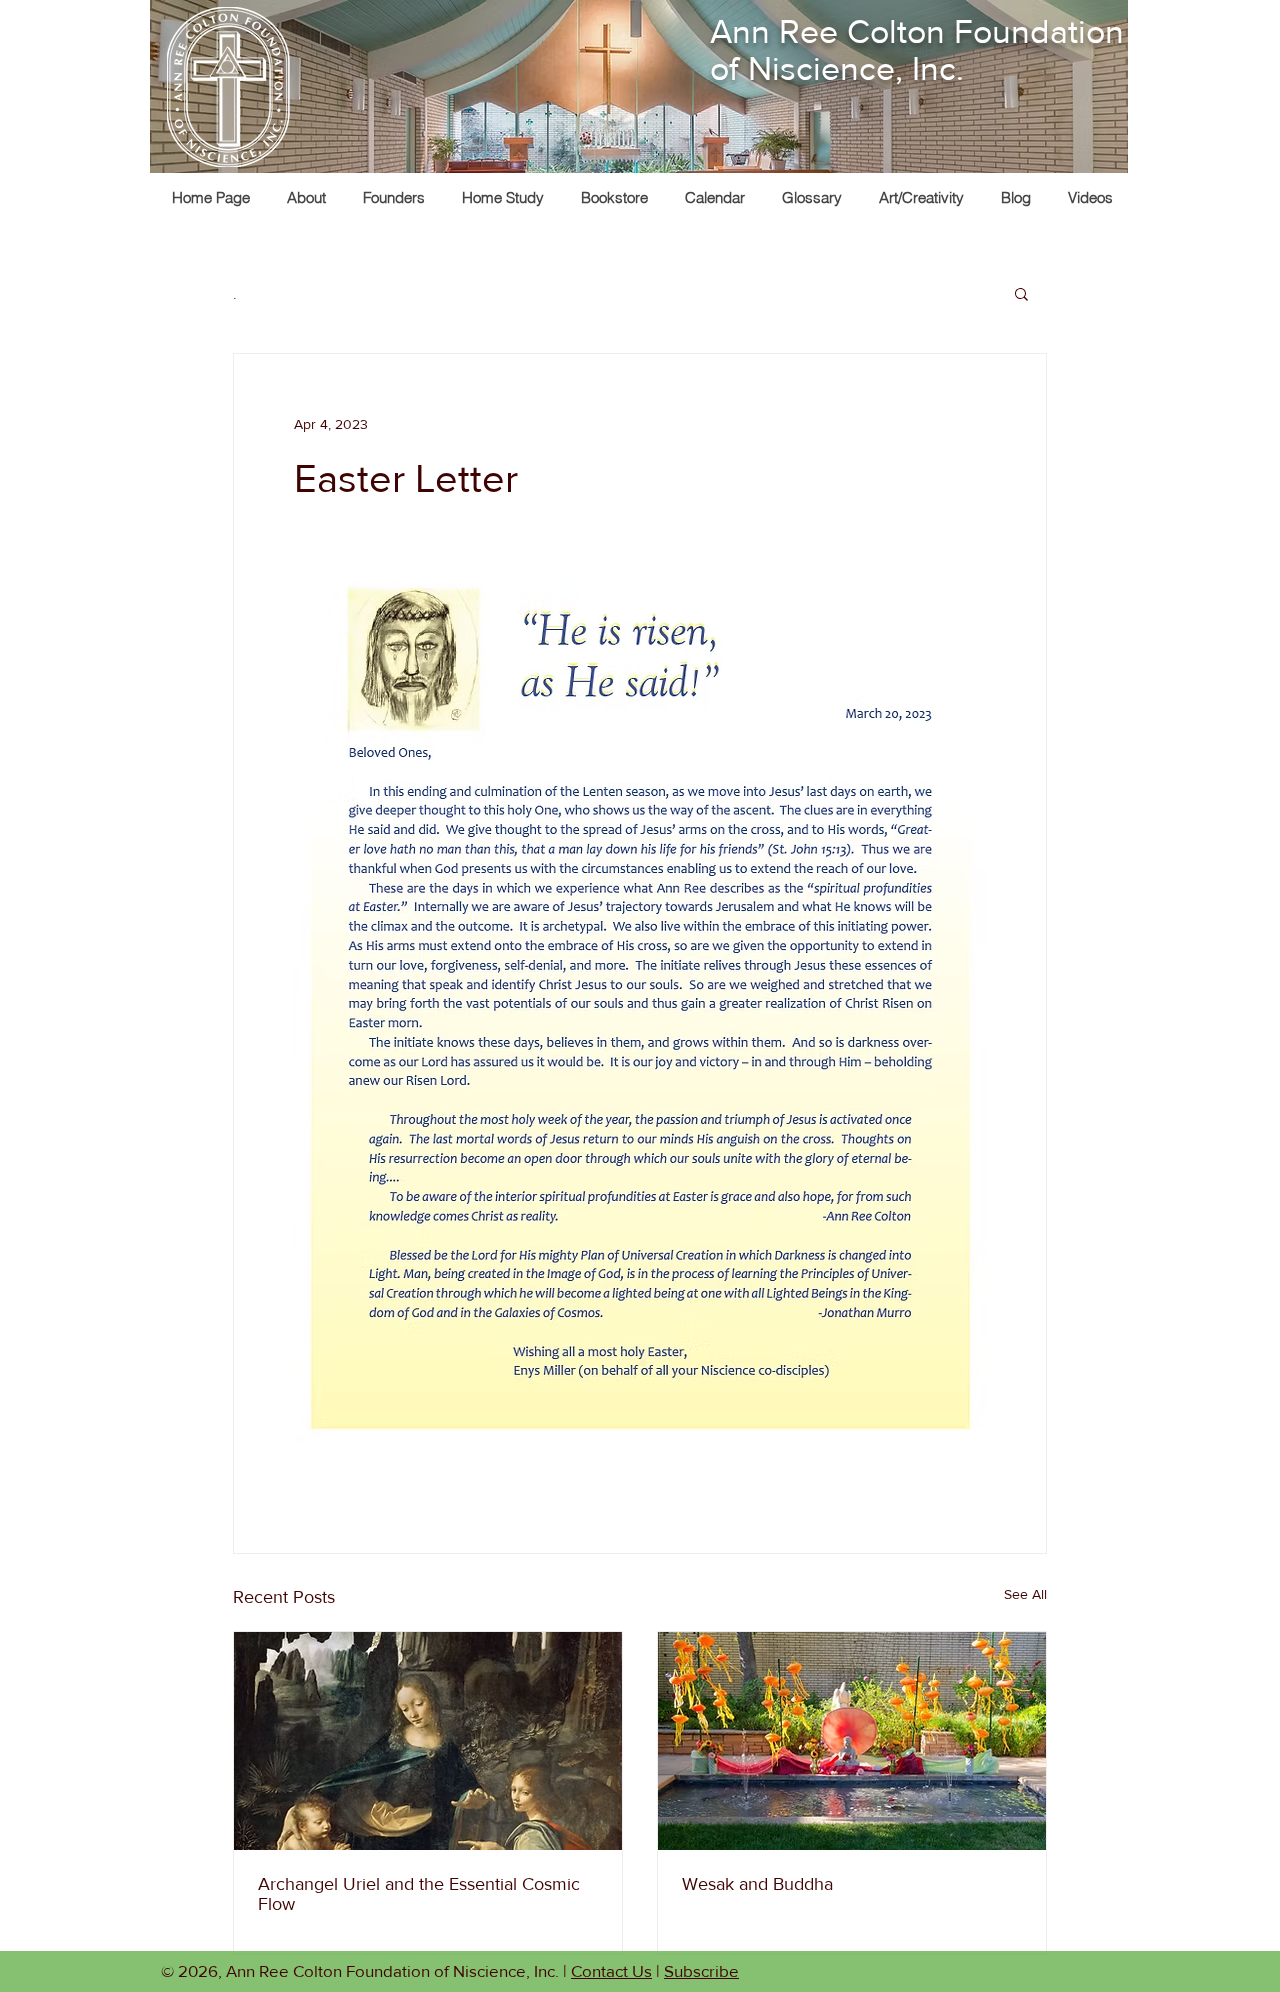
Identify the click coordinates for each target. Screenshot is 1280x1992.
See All (1025, 1594)
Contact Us (611, 1970)
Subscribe (701, 1970)
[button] (921, 197)
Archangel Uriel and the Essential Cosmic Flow (419, 1894)
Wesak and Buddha (757, 1884)
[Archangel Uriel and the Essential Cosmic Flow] (428, 1741)
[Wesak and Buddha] (852, 1741)
